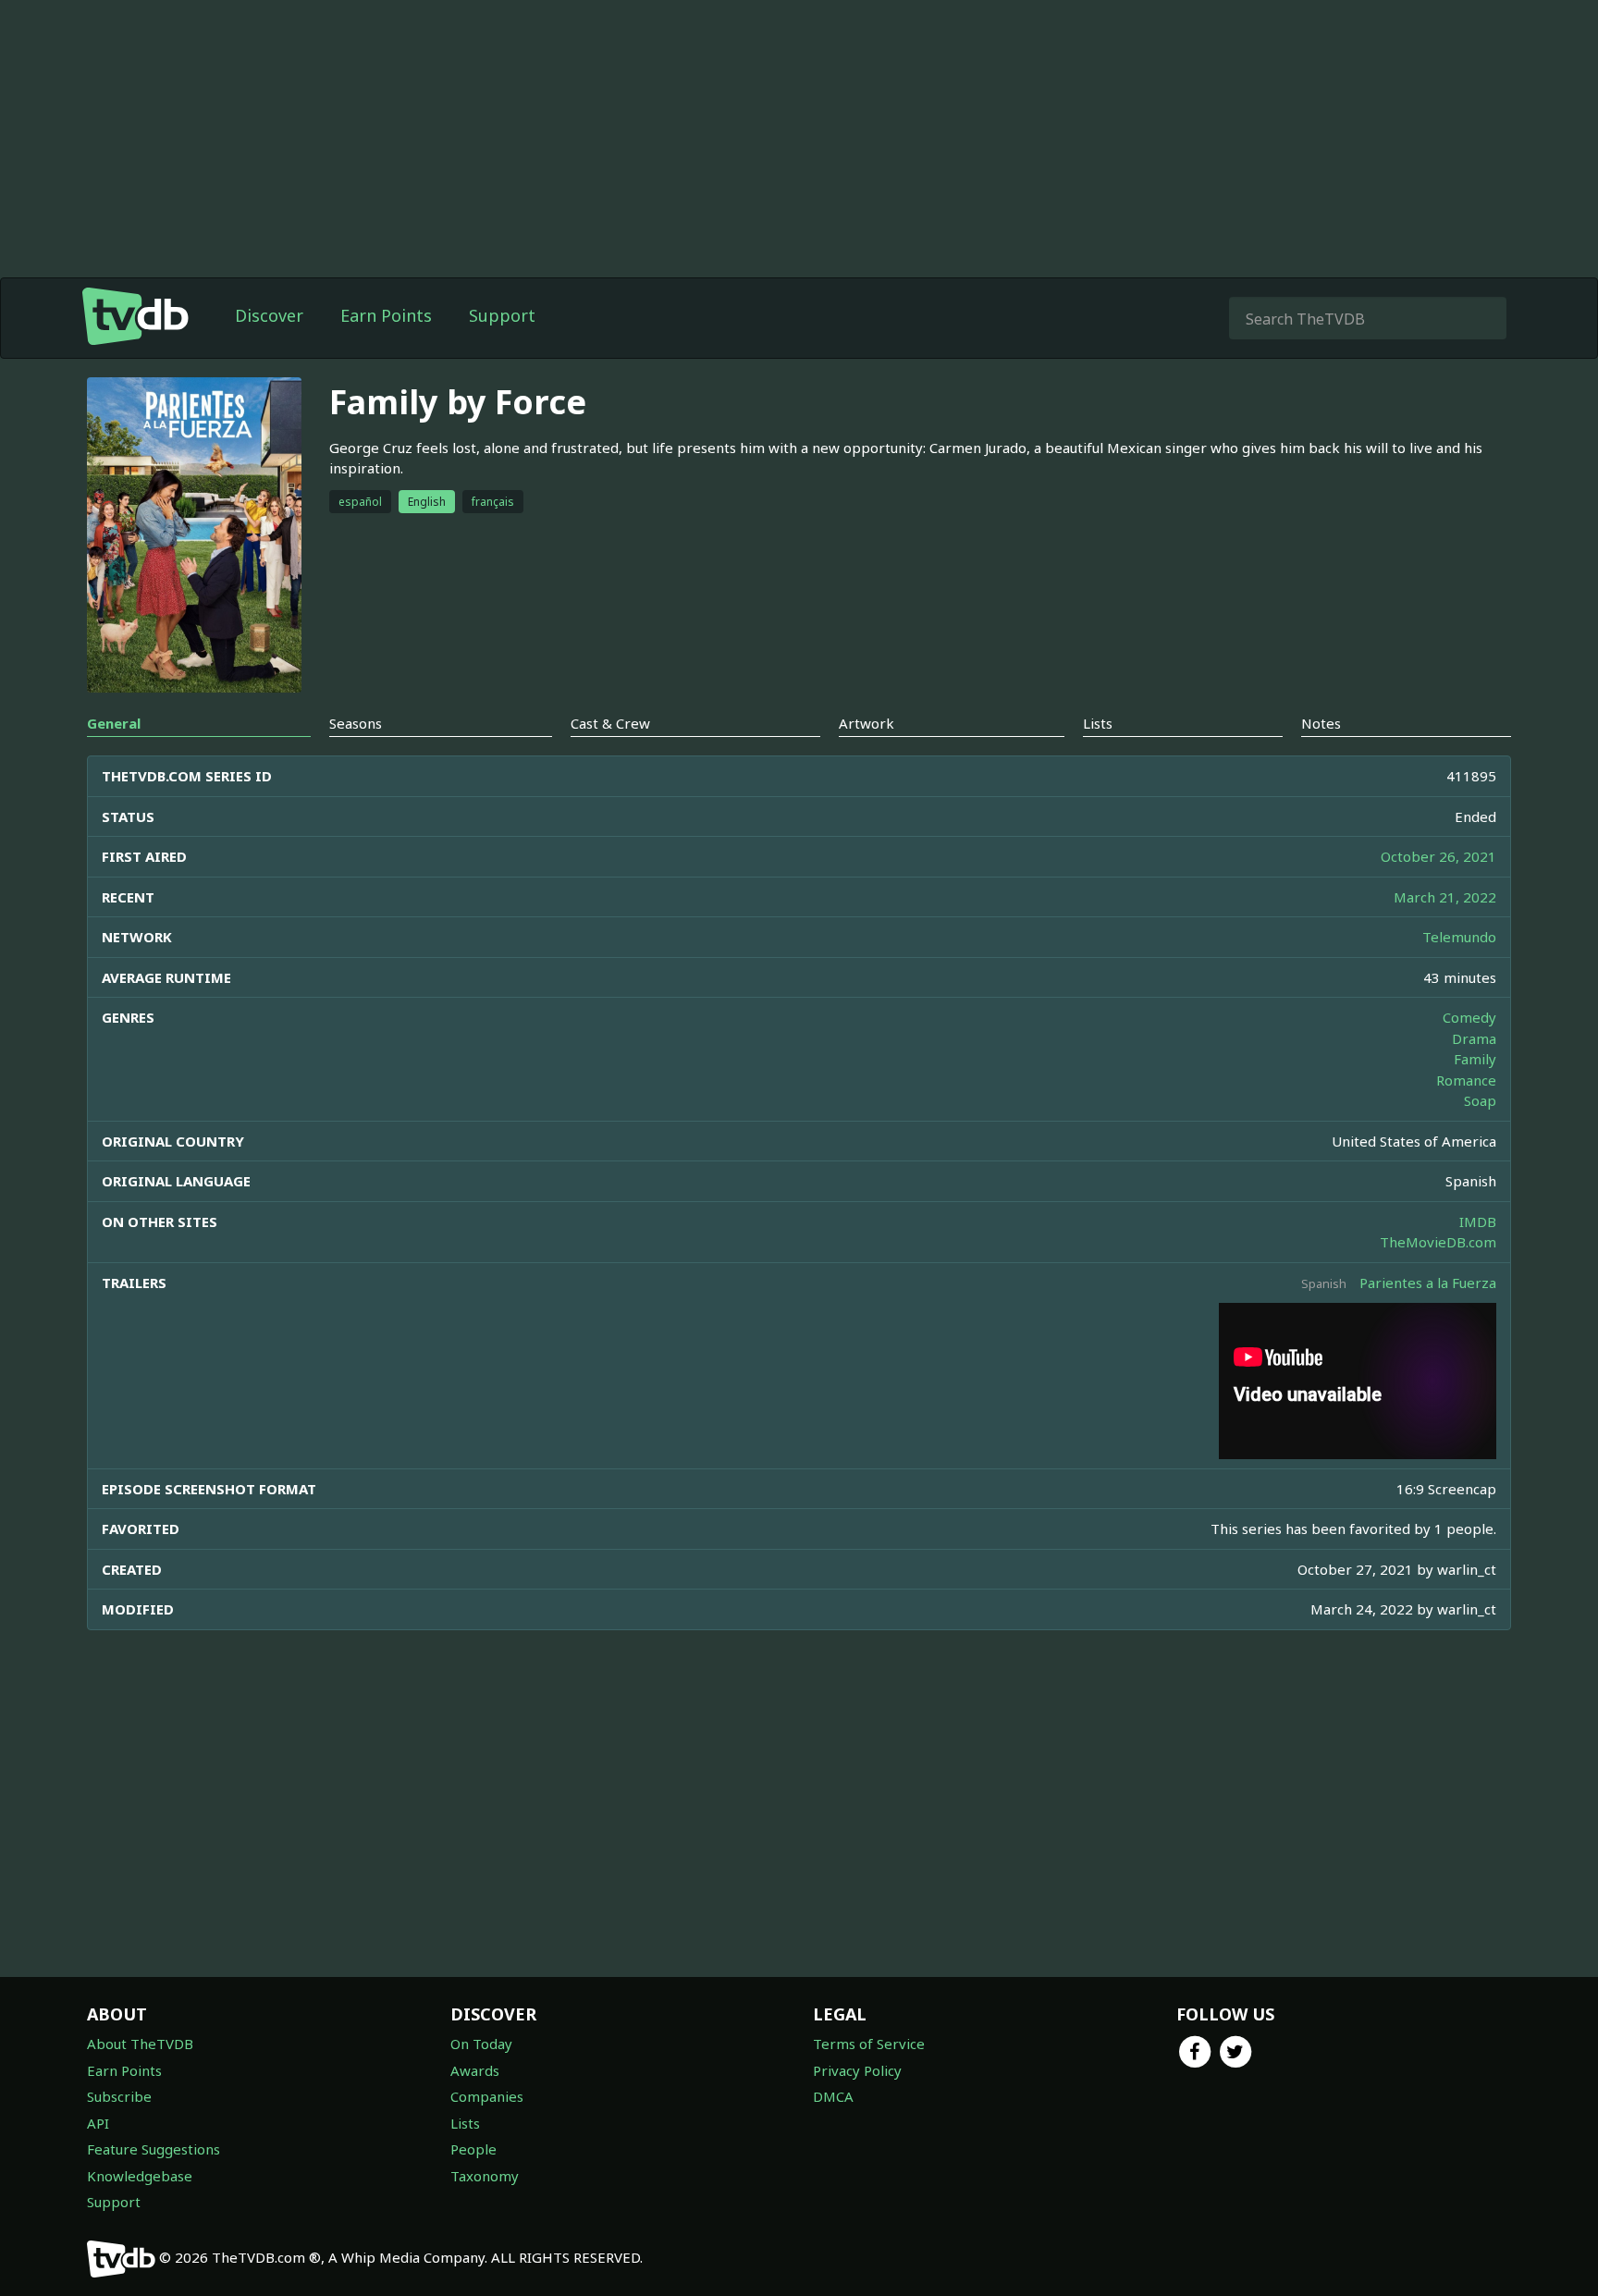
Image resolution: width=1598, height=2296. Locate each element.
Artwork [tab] (867, 723)
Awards (475, 2070)
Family (1475, 1059)
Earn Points (386, 315)
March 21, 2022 (1445, 897)
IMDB (1478, 1222)
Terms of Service (869, 2044)
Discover (269, 315)
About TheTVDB (140, 2044)
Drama (1474, 1038)
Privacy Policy (857, 2070)
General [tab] (114, 723)
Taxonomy (485, 2176)
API (98, 2123)
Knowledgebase (140, 2176)
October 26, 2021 (1438, 856)
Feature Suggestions (154, 2149)
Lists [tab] (1098, 723)
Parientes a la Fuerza (1428, 1283)
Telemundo (1459, 937)
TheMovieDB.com (1438, 1242)
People (473, 2149)
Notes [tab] (1321, 723)
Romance (1466, 1080)
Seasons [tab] (356, 723)
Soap (1480, 1100)
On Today (481, 2044)
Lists (465, 2123)
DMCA (833, 2096)
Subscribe (119, 2096)
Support (502, 315)
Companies (487, 2096)
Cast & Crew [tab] (610, 723)
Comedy (1469, 1017)
